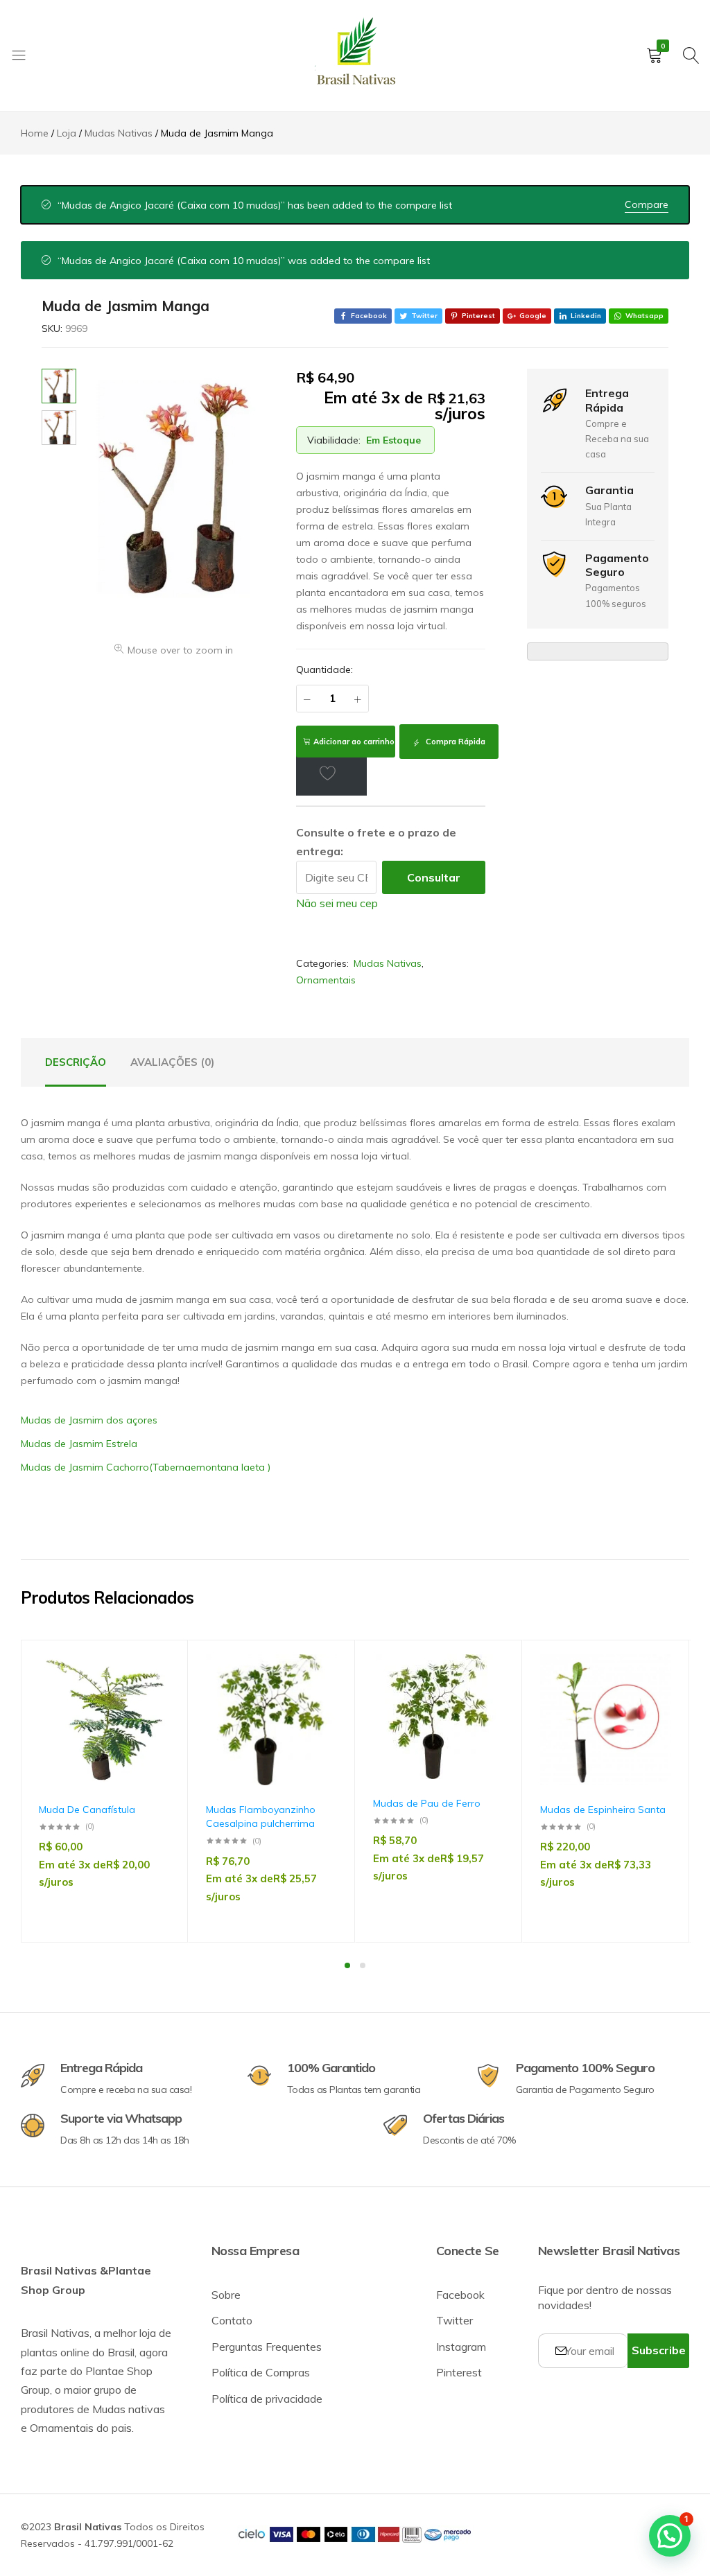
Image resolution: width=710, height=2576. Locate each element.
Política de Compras (261, 2372)
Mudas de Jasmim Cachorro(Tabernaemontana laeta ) (146, 1467)
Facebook (460, 2295)
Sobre (226, 2295)
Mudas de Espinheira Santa (603, 1810)
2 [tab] (363, 1965)
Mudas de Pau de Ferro (427, 1803)
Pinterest (459, 2372)
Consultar (434, 877)
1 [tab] (347, 1965)
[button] (153, 1730)
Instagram (461, 2347)
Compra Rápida (454, 742)
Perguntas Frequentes (267, 2347)
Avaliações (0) (172, 1062)
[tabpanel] (104, 1791)
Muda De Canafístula (87, 1810)
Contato (232, 2320)
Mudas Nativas (388, 963)
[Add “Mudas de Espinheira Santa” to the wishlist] (654, 1694)
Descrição (76, 1062)
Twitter (454, 2320)
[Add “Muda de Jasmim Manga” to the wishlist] (331, 773)
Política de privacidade (267, 2399)
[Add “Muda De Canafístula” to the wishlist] (153, 1694)
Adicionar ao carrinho (354, 742)
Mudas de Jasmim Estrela (79, 1444)
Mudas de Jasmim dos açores (89, 1420)
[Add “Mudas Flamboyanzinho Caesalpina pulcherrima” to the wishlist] (320, 1694)
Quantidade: (324, 669)
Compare (647, 204)
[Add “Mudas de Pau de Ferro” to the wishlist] (487, 1694)
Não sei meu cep (337, 903)
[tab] (76, 1062)
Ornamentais (326, 980)
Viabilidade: (334, 440)
